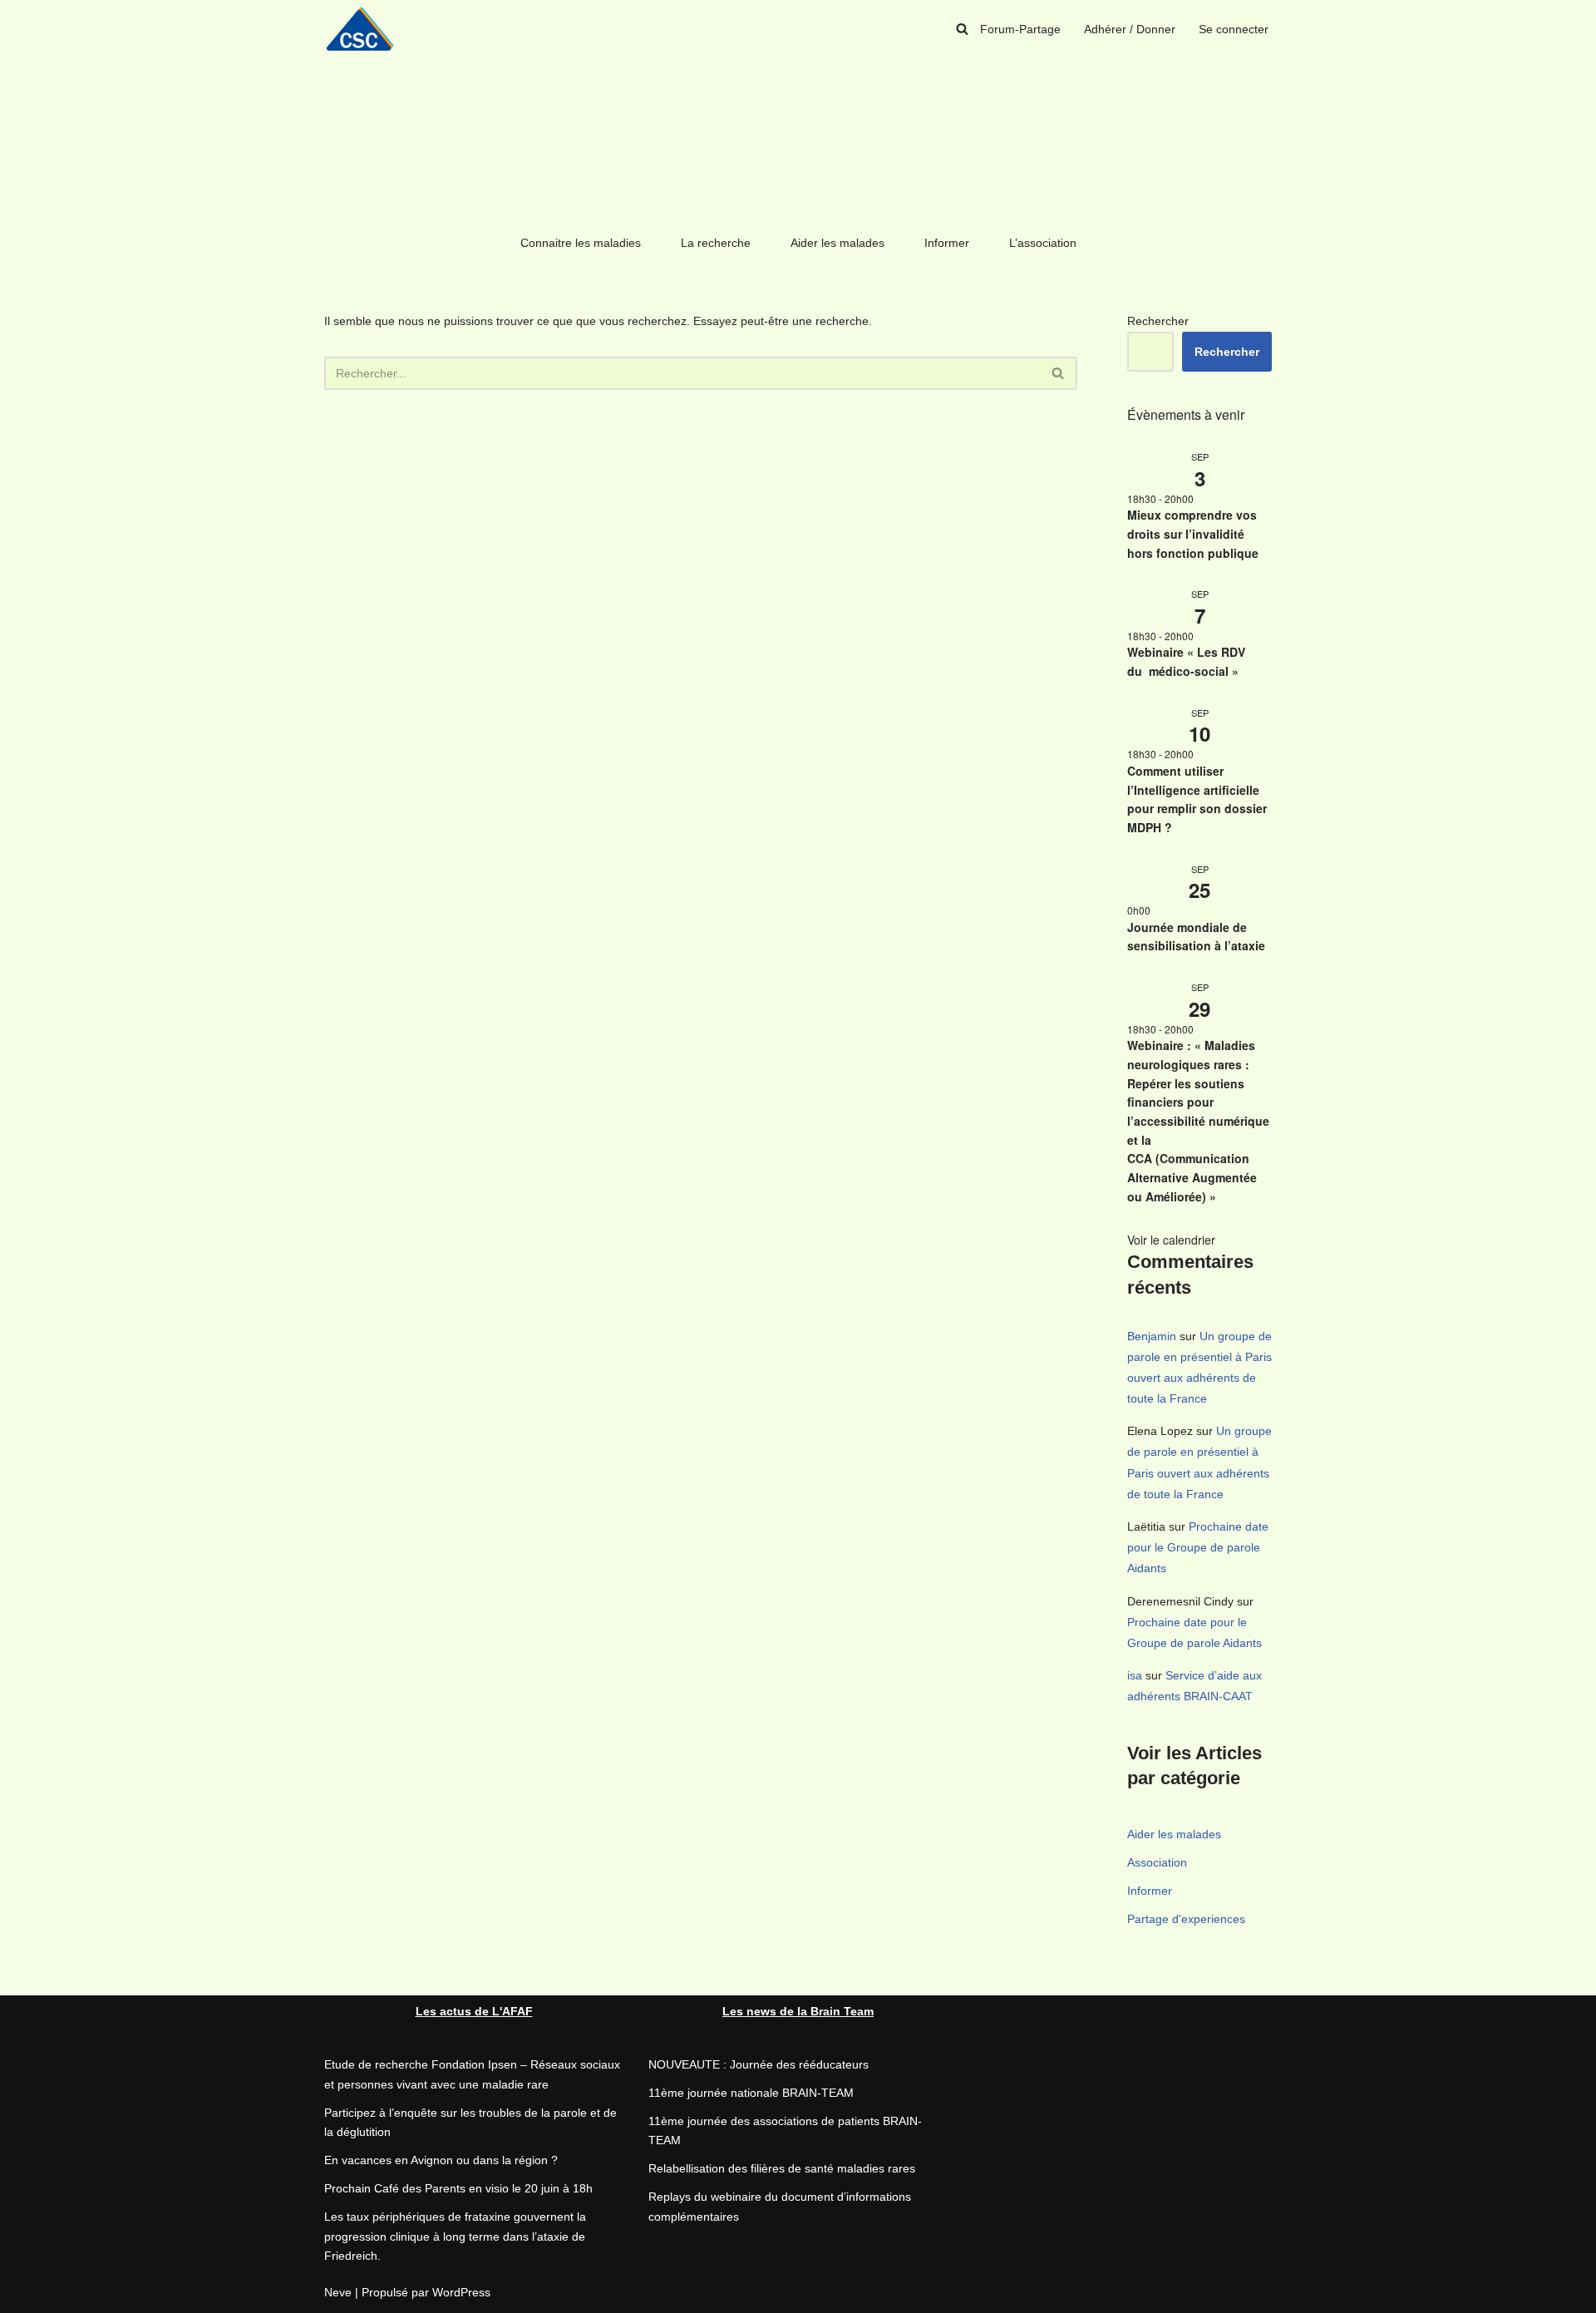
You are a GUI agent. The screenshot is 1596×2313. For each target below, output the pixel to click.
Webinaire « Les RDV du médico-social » (1186, 661)
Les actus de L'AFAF (474, 2011)
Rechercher (1158, 321)
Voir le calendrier (1171, 1240)
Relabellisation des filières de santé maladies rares (782, 2168)
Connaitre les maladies (581, 243)
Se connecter (1234, 29)
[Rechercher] (962, 29)
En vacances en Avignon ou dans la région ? (441, 2160)
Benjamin (1152, 1336)
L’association (1043, 243)
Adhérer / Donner (1130, 29)
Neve (338, 2292)
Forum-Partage (1020, 29)
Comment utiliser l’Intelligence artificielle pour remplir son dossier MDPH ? (1197, 799)
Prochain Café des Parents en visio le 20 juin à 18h (458, 2188)
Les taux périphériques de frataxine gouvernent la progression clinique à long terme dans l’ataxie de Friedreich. (455, 2237)
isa (1135, 1675)
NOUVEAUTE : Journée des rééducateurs (759, 2064)
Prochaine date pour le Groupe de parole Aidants (1198, 1547)
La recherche (716, 243)
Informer (947, 243)
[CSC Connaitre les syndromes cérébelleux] (366, 29)
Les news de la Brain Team (798, 2011)
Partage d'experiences (1186, 1919)
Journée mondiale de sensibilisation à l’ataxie (1196, 937)
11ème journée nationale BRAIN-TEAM (751, 2093)
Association (1157, 1862)
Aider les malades (837, 243)
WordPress (461, 2292)
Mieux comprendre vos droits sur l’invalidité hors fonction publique (1193, 533)
